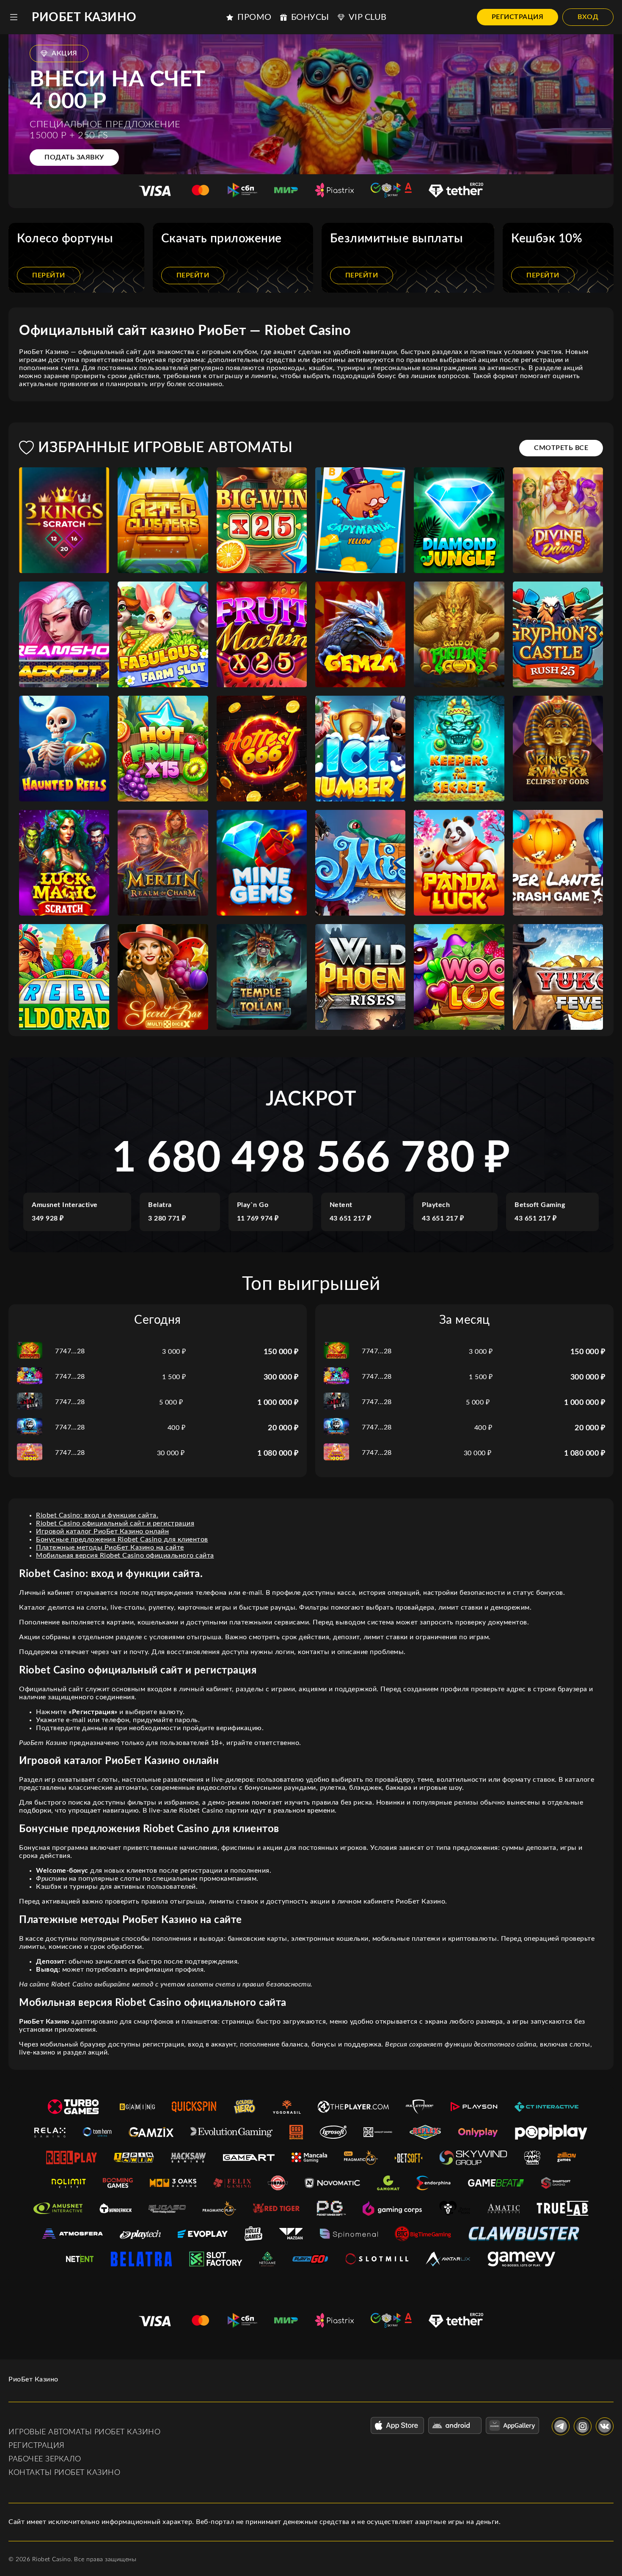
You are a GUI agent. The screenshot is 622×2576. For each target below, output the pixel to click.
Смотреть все (561, 448)
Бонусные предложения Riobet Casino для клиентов (122, 1539)
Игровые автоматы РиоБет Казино (84, 2432)
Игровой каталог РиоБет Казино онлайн (102, 1531)
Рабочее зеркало (45, 2459)
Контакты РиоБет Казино (64, 2473)
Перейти (49, 275)
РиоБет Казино (84, 17)
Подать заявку (74, 157)
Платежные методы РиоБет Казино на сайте (110, 1547)
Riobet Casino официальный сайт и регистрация (115, 1523)
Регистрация (518, 17)
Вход (588, 17)
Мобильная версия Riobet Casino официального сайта (125, 1555)
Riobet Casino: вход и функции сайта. (97, 1515)
